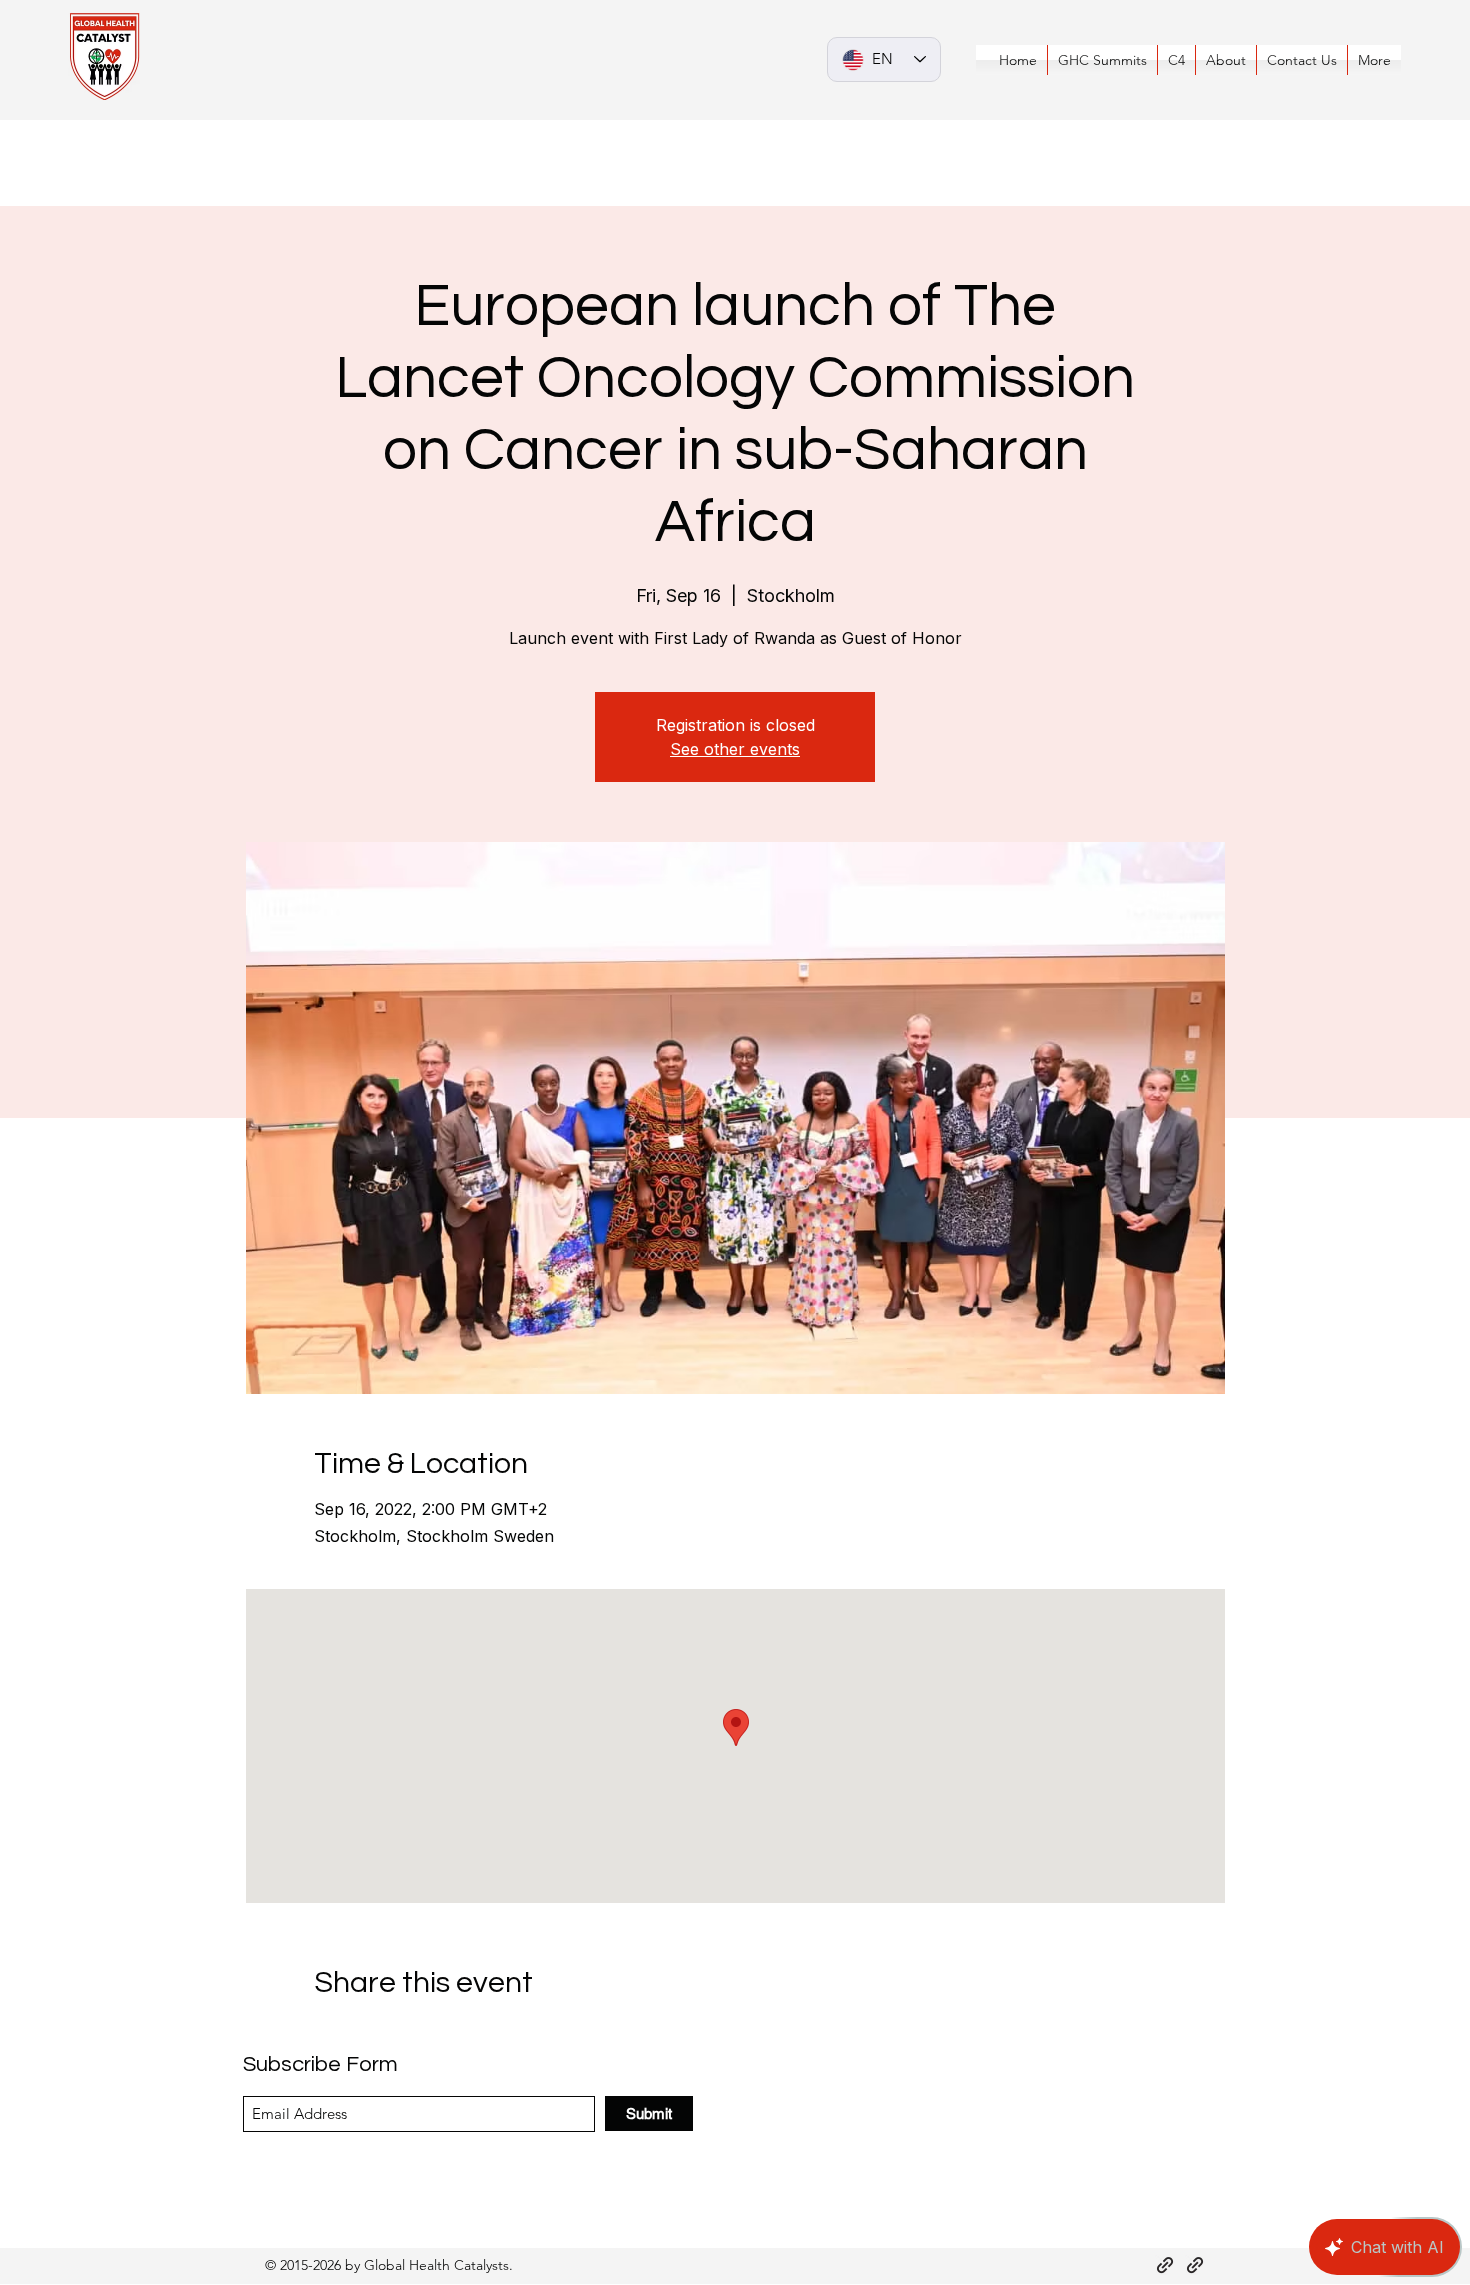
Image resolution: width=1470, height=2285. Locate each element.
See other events (735, 749)
